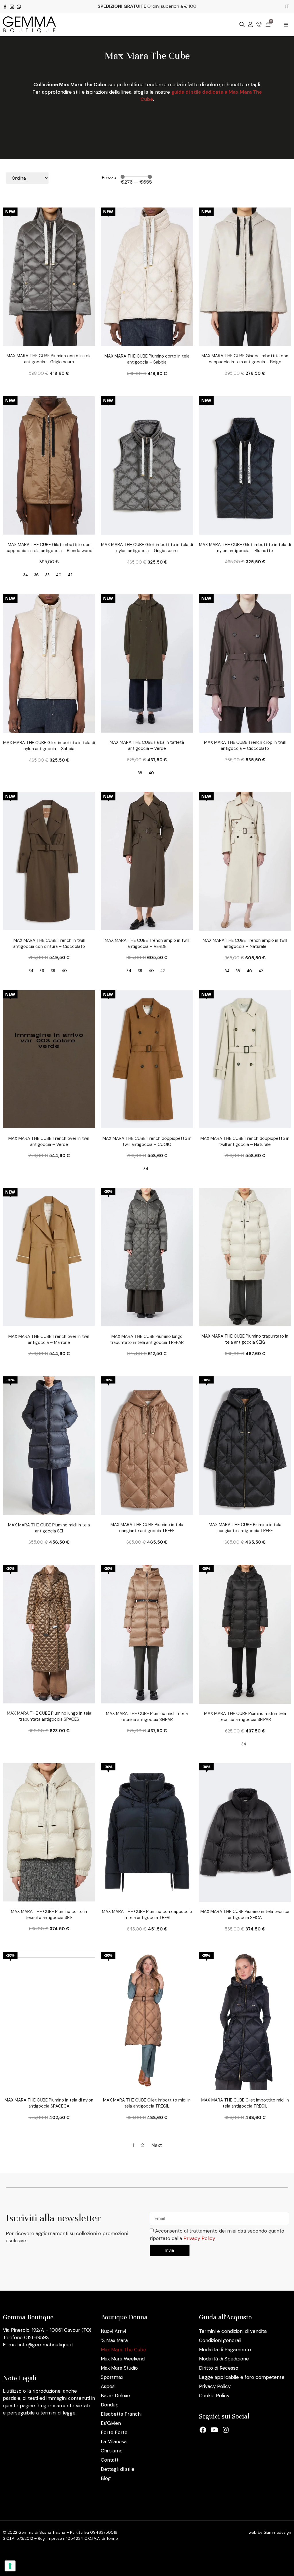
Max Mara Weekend (123, 2359)
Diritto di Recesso (219, 2368)
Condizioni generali (220, 2340)
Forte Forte (114, 2432)
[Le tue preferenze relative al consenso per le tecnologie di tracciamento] (10, 2566)
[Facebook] (203, 2430)
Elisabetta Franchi (121, 2414)
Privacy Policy (199, 2238)
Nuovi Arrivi (113, 2331)
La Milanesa (114, 2441)
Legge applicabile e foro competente (242, 2377)
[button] (286, 25)
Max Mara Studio (119, 2368)
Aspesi (108, 2386)
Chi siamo (112, 2451)
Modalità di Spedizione (224, 2359)
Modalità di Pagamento (225, 2350)
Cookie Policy (214, 2396)
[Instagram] (226, 2430)
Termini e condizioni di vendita (233, 2331)
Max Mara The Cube (123, 2350)
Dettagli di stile (118, 2469)
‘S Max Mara (114, 2340)
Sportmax (112, 2377)
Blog (106, 2478)
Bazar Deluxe (115, 2396)
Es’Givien (111, 2423)
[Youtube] (214, 2430)
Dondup (110, 2405)
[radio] (26, 575)
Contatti (110, 2460)
